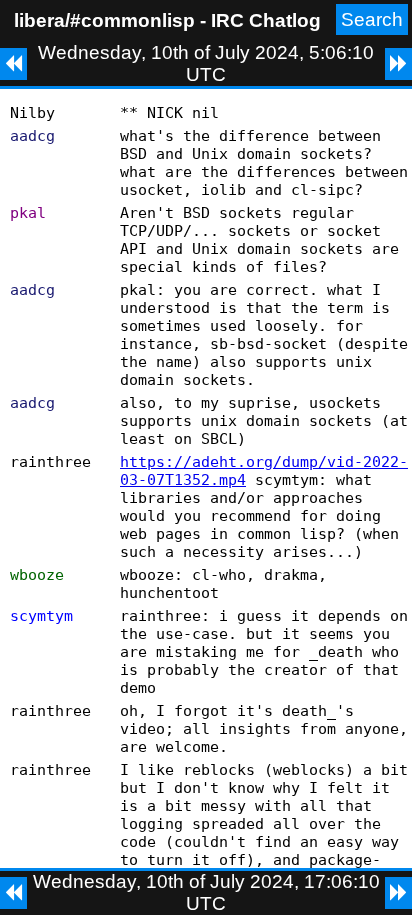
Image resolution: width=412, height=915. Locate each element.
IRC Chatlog (266, 20)
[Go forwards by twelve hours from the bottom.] (398, 893)
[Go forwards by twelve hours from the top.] (398, 64)
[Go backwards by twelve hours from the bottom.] (13, 893)
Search (372, 19)
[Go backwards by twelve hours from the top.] (13, 64)
